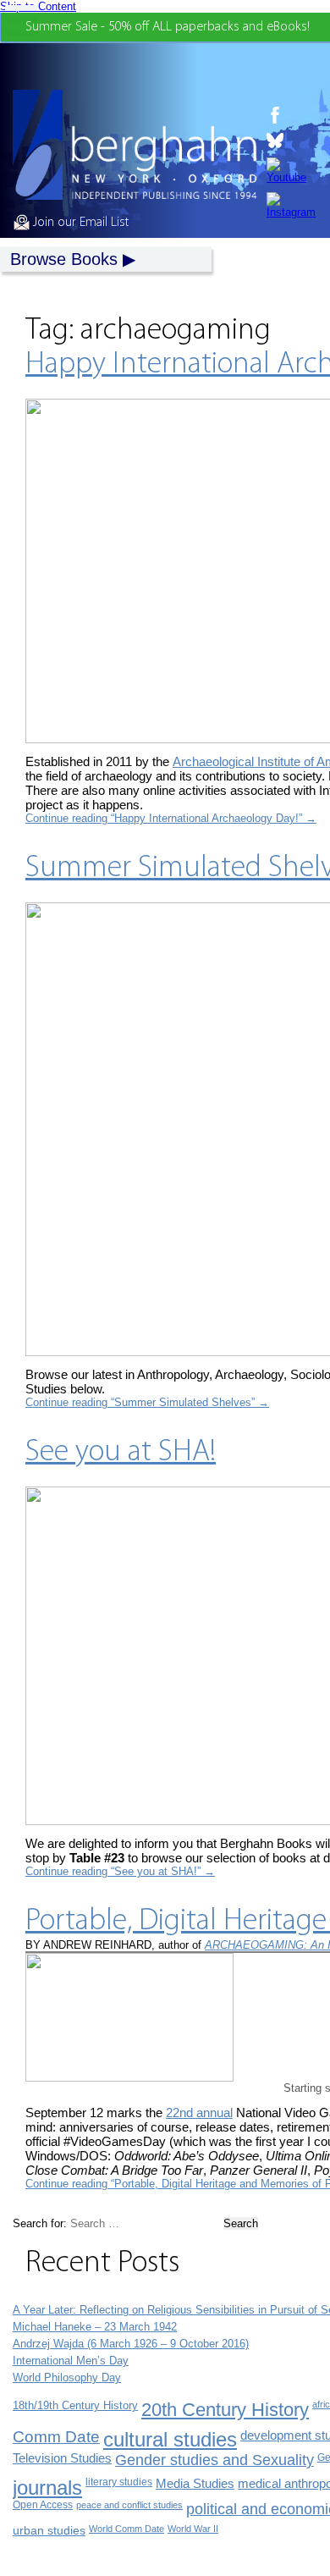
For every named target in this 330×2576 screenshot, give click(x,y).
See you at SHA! (121, 1453)
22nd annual (199, 2113)
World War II (193, 2529)
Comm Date (56, 2437)
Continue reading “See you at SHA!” (120, 1871)
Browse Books (64, 259)
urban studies (49, 2530)
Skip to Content (38, 6)
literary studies (119, 2482)
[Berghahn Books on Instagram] (291, 205)
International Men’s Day (71, 2361)
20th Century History (225, 2410)
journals (47, 2488)
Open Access (43, 2505)
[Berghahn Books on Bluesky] (291, 141)
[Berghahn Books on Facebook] (291, 115)
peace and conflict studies (129, 2505)
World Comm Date (126, 2529)
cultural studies (170, 2439)
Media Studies (195, 2483)
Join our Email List (79, 223)
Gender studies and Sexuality (214, 2460)
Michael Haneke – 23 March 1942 (95, 2327)
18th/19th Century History (75, 2405)
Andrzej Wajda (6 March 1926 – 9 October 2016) (131, 2344)
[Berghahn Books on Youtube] (291, 171)
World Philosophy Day (67, 2377)
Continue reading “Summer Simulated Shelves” (147, 1402)
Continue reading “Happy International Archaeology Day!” (171, 818)
